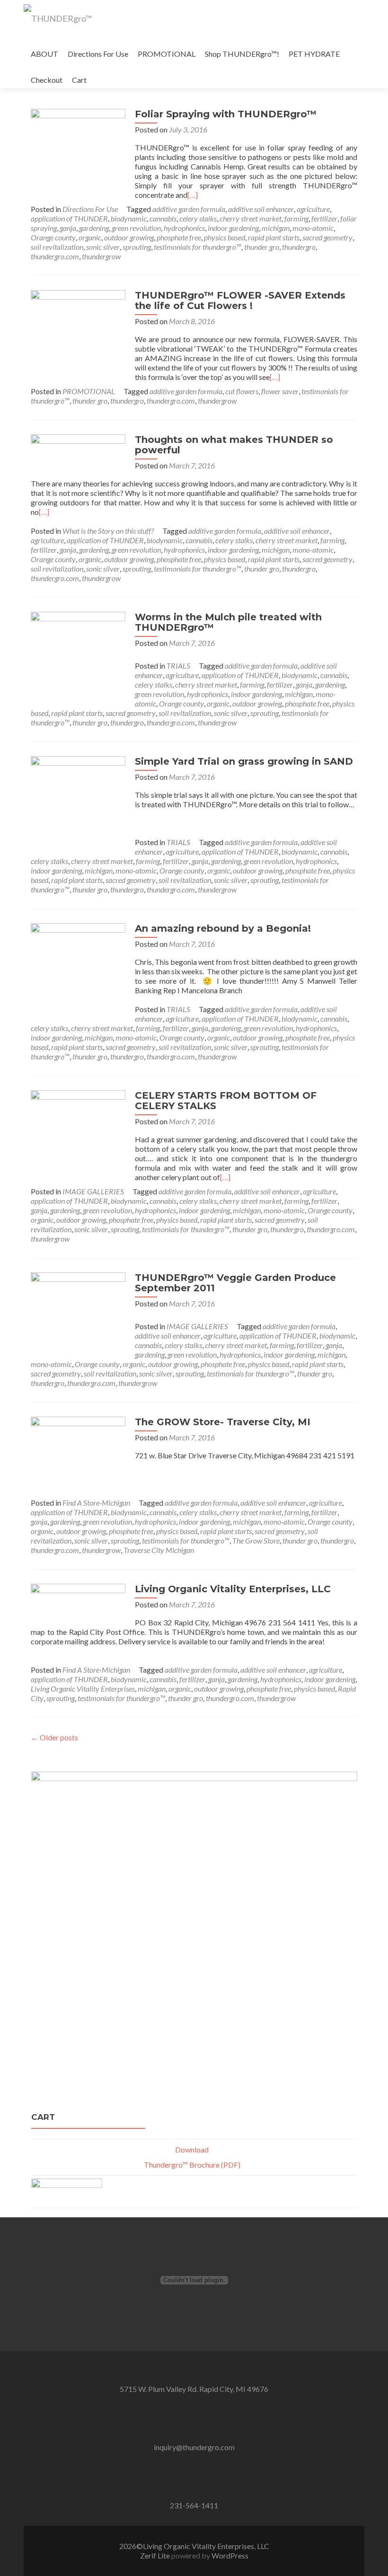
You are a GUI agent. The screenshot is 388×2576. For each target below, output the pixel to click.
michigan (276, 228)
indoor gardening (233, 228)
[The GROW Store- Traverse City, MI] (78, 1441)
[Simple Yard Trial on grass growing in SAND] (78, 802)
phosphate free (179, 237)
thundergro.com (55, 256)
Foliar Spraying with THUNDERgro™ (226, 114)
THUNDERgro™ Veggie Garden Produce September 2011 (235, 1283)
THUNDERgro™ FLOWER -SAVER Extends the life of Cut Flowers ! (240, 300)
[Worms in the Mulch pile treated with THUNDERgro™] (78, 658)
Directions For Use (98, 54)
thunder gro (262, 247)
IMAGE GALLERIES (93, 1191)
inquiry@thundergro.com (194, 2447)
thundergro (299, 247)
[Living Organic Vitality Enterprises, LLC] (78, 1601)
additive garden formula (189, 209)
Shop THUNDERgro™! (242, 54)
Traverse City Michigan (159, 1550)
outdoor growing (129, 237)
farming (296, 218)
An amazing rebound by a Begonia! (223, 928)
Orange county (53, 237)
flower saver (280, 391)
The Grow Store (256, 1540)
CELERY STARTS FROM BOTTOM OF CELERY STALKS (226, 1101)
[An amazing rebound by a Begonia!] (78, 969)
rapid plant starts (274, 237)
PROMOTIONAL (167, 54)
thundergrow (101, 256)
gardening (94, 228)
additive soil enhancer (261, 209)
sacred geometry (327, 237)
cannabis (163, 218)
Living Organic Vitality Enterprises (83, 1689)
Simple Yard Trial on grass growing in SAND (244, 761)
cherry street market (251, 218)
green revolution (136, 228)
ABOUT (44, 54)
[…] (193, 195)
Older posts (54, 1737)
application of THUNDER (69, 218)
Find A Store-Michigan (96, 1503)
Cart (79, 80)
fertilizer (324, 218)
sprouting (137, 247)
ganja (68, 228)
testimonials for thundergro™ (198, 247)
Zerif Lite (156, 2555)
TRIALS (178, 666)
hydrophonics (184, 228)
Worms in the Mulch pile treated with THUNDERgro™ (228, 622)
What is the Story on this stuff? (108, 531)
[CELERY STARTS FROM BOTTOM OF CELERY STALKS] (78, 1132)
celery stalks (198, 218)
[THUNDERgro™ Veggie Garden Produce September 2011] (78, 1314)
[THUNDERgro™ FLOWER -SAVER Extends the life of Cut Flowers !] (78, 336)
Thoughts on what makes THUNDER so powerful (234, 445)
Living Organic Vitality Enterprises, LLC (233, 1589)
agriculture (313, 209)
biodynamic (129, 218)
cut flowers (242, 391)
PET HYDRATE (314, 54)
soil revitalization (57, 247)
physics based (225, 237)
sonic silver (103, 247)
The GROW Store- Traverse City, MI (223, 1422)
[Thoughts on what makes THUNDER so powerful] (78, 455)
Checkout (47, 80)
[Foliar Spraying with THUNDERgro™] (78, 155)
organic (90, 237)
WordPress (229, 2555)
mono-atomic (313, 228)
